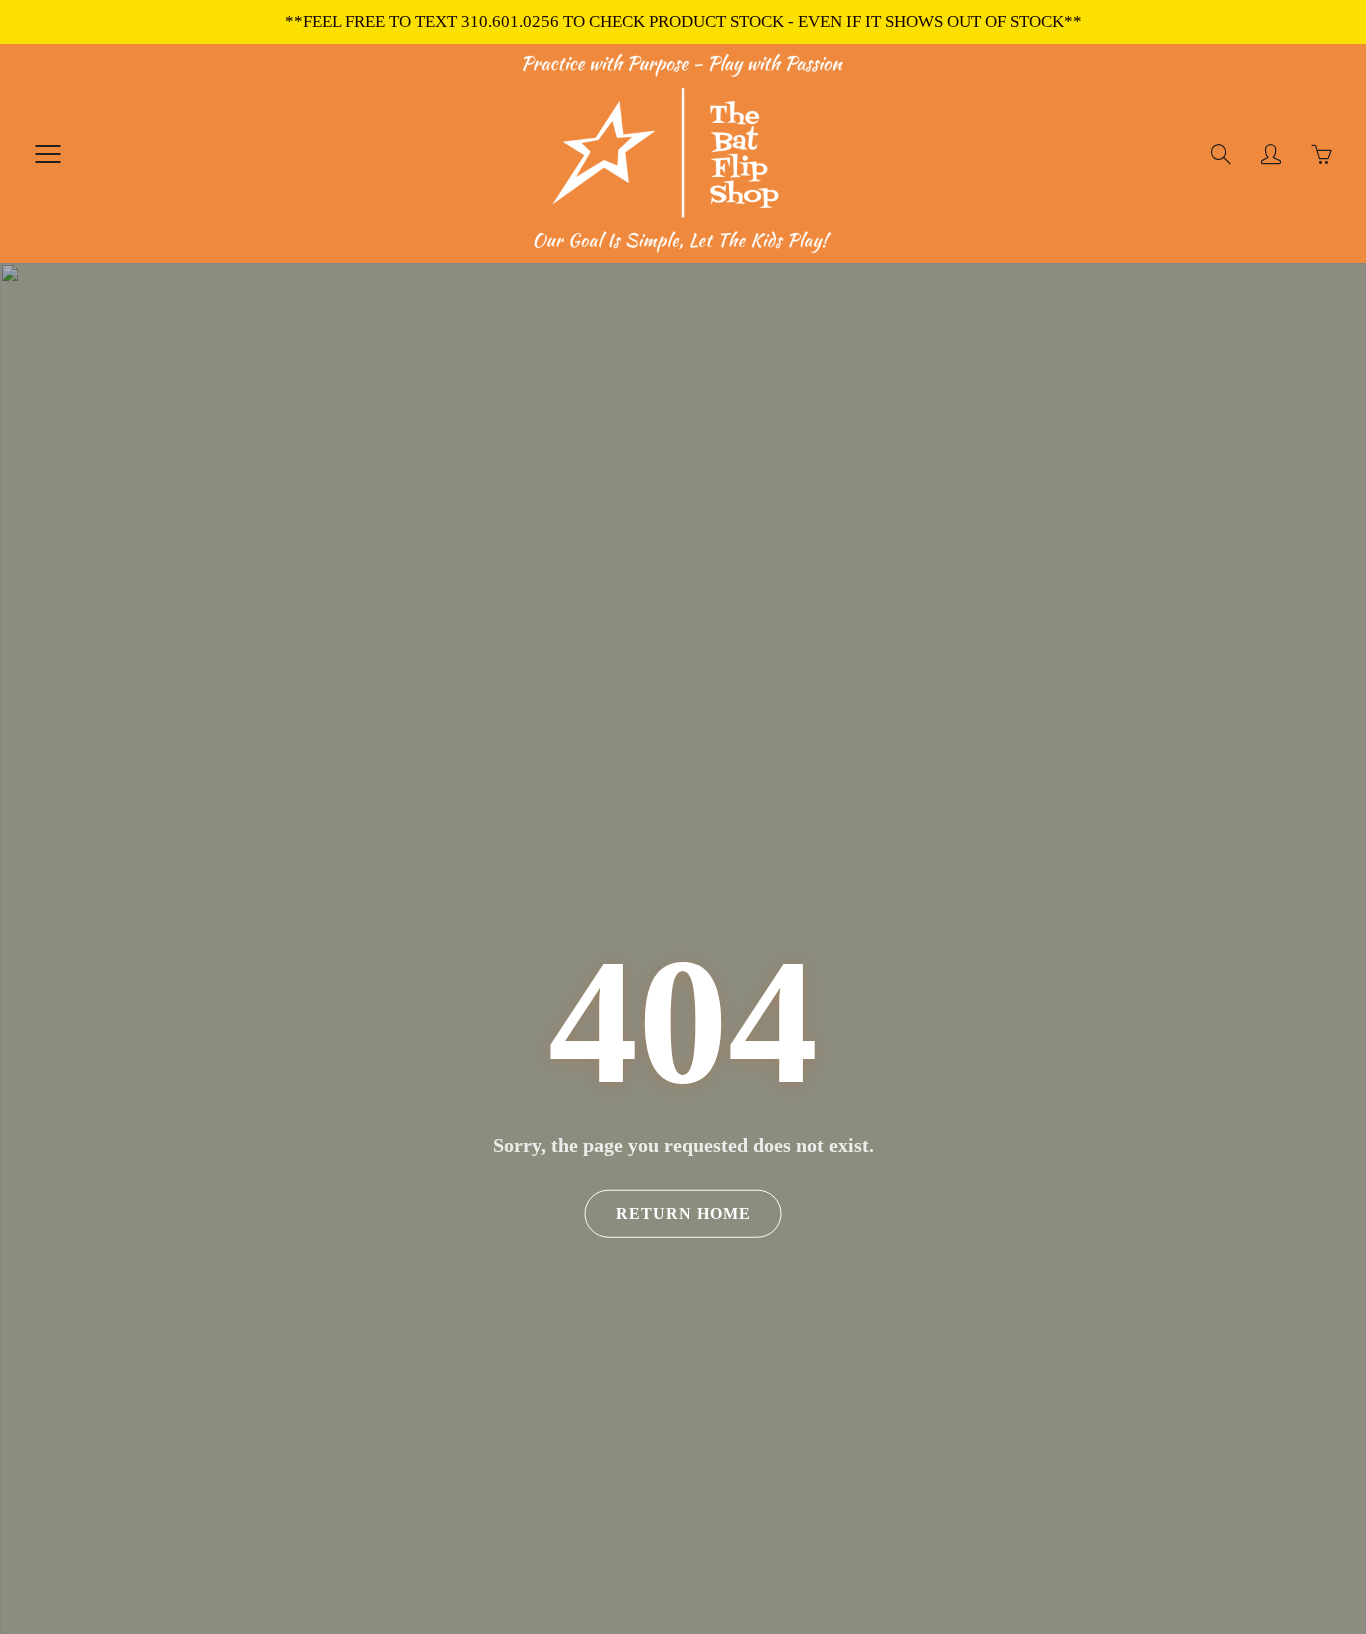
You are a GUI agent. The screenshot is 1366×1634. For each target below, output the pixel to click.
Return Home (683, 1213)
